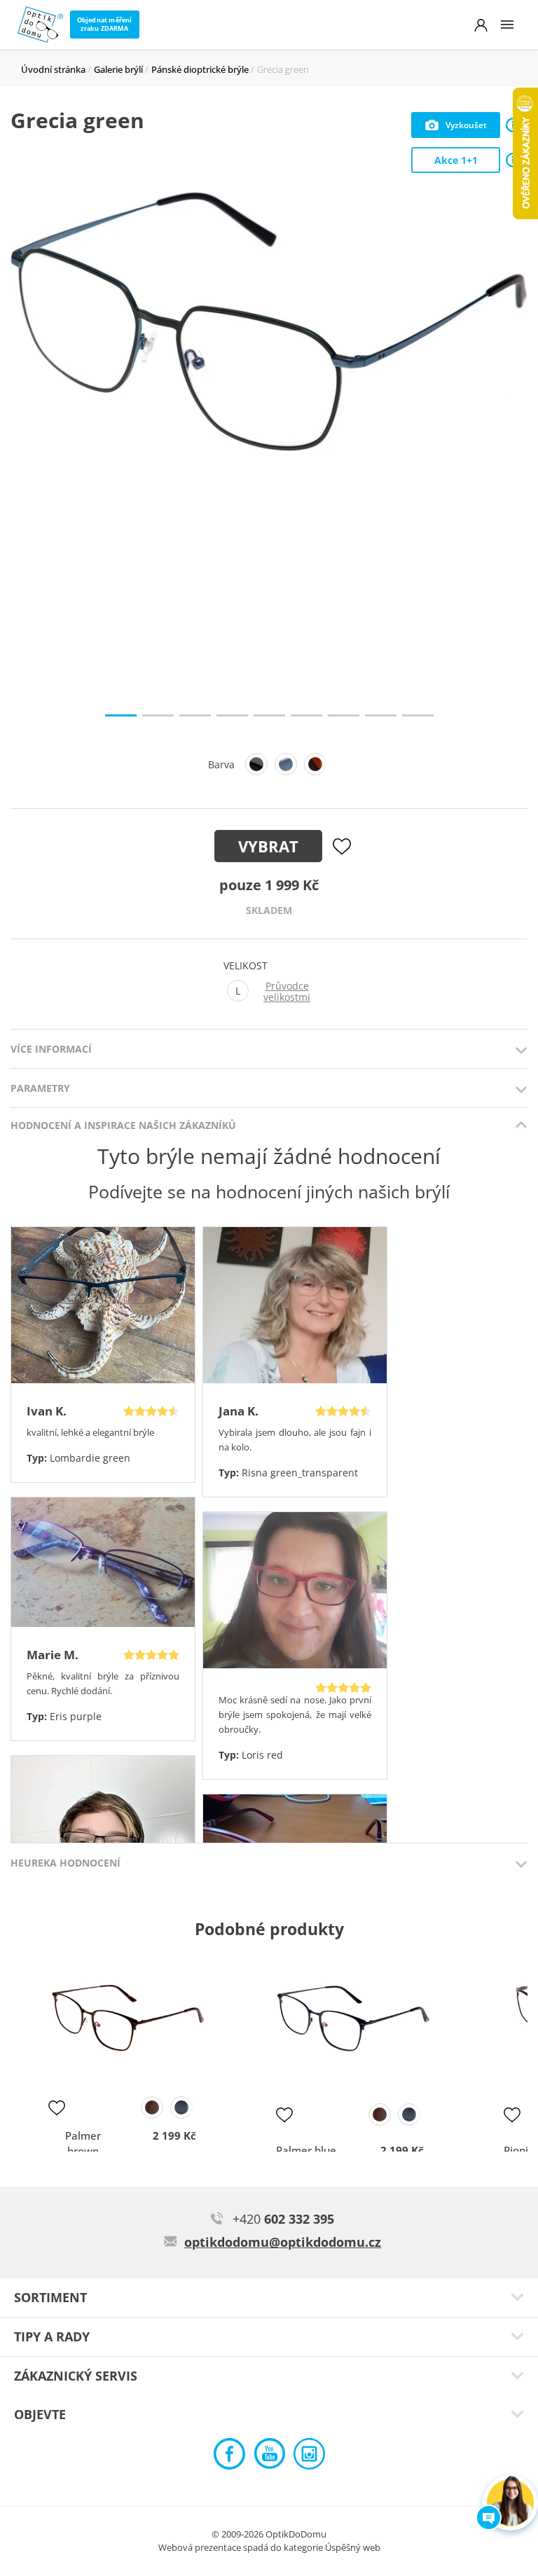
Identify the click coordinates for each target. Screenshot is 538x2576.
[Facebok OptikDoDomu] (229, 2457)
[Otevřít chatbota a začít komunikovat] (510, 2503)
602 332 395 (283, 2219)
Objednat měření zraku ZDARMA (105, 24)
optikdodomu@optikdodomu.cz (283, 2242)
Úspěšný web (353, 2547)
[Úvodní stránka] (40, 25)
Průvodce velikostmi (287, 992)
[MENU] (507, 25)
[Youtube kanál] (269, 2457)
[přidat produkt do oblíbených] (57, 2107)
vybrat (268, 846)
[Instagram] (309, 2457)
